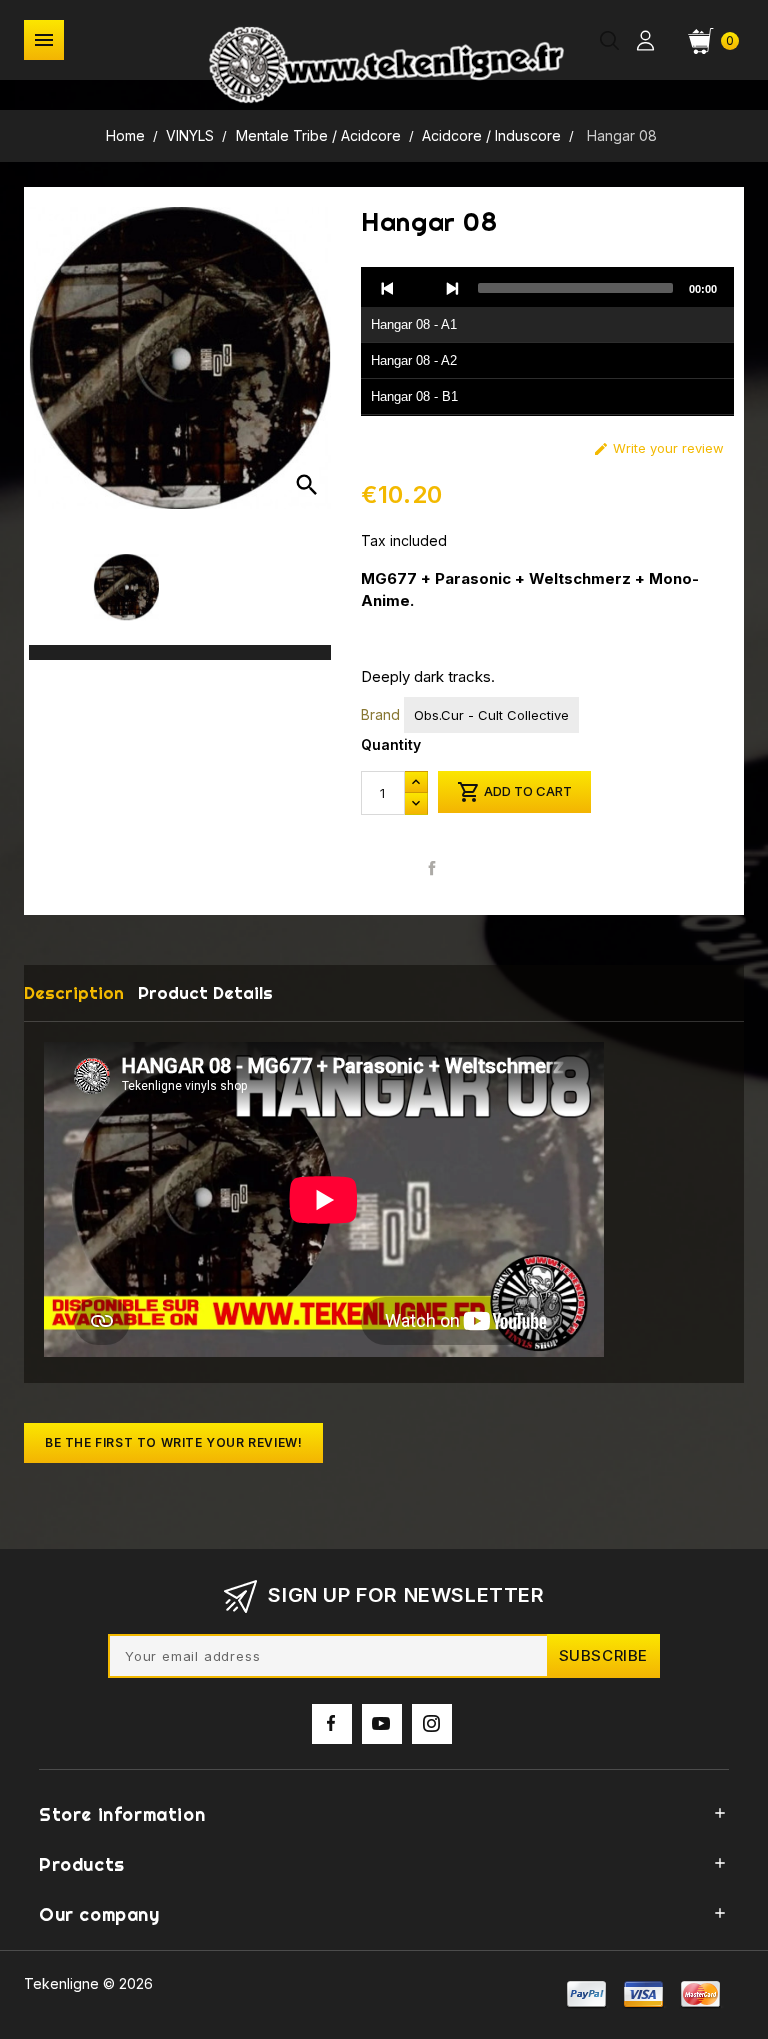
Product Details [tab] (205, 992)
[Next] (452, 288)
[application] (547, 342)
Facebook (332, 1724)
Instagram (432, 1724)
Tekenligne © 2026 (88, 1983)
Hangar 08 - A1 (414, 324)
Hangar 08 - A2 (414, 360)
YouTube (382, 1724)
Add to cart (514, 792)
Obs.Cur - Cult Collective (491, 715)
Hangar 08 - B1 (414, 396)
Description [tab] (74, 992)
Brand (380, 714)
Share (431, 867)
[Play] (420, 288)
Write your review (658, 448)
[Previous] (388, 288)
